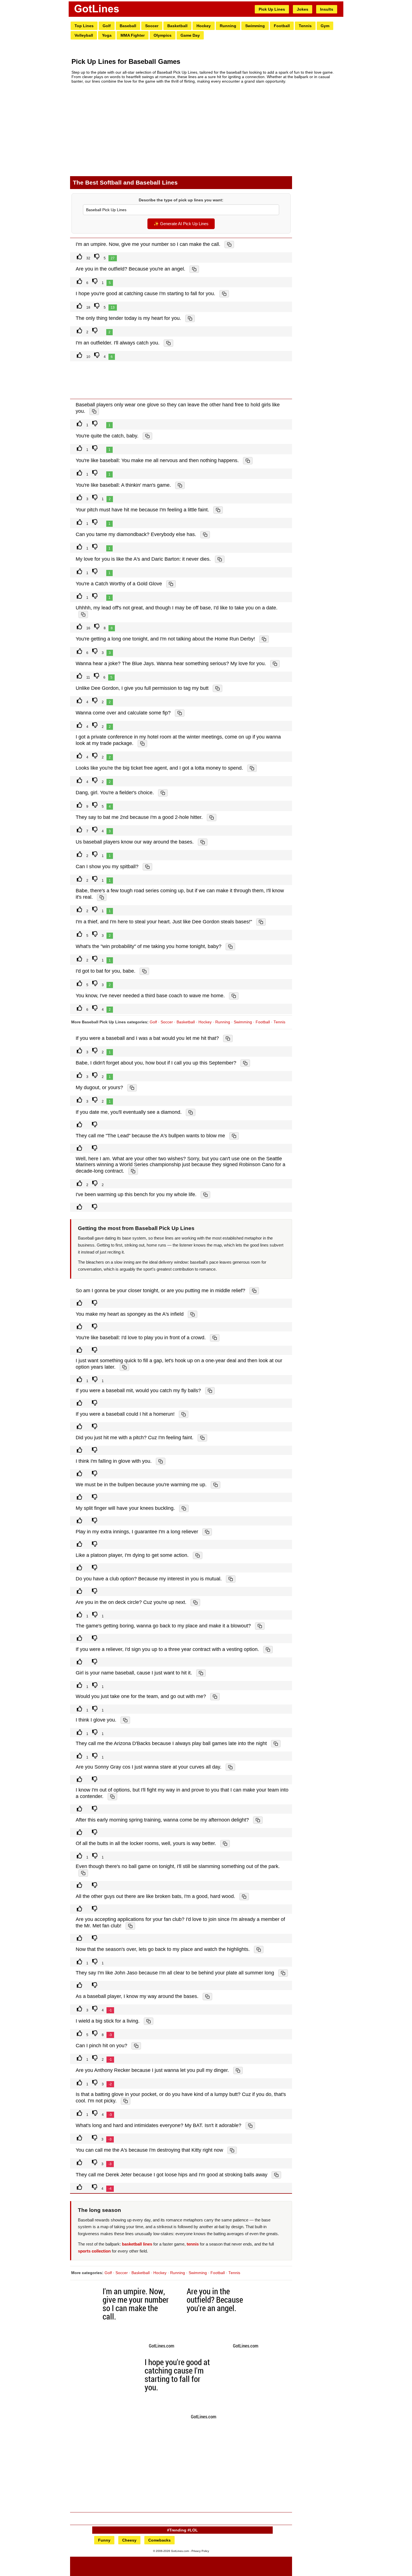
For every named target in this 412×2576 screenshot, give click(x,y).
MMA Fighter (133, 35)
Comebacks (159, 2540)
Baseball (128, 26)
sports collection (94, 2251)
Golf (107, 26)
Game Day (190, 35)
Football (282, 26)
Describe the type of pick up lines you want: (181, 200)
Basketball (177, 26)
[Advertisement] (181, 130)
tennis (193, 2244)
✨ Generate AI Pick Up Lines (181, 224)
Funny (104, 2540)
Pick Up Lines (272, 9)
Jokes (303, 9)
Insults (327, 9)
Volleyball (84, 35)
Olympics (163, 35)
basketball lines (137, 2244)
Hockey (204, 26)
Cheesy (129, 2540)
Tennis (305, 26)
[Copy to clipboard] (229, 244)
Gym (325, 26)
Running (228, 26)
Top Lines (84, 26)
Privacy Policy (200, 2551)
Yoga (107, 35)
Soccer (152, 26)
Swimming (255, 26)
